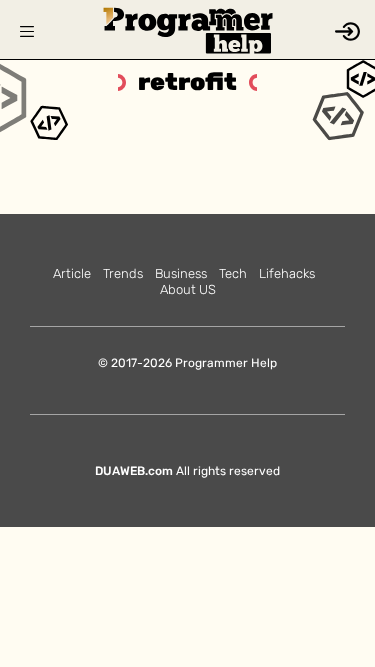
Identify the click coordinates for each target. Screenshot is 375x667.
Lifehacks (287, 273)
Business (181, 273)
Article (72, 273)
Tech (233, 273)
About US (188, 289)
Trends (123, 273)
